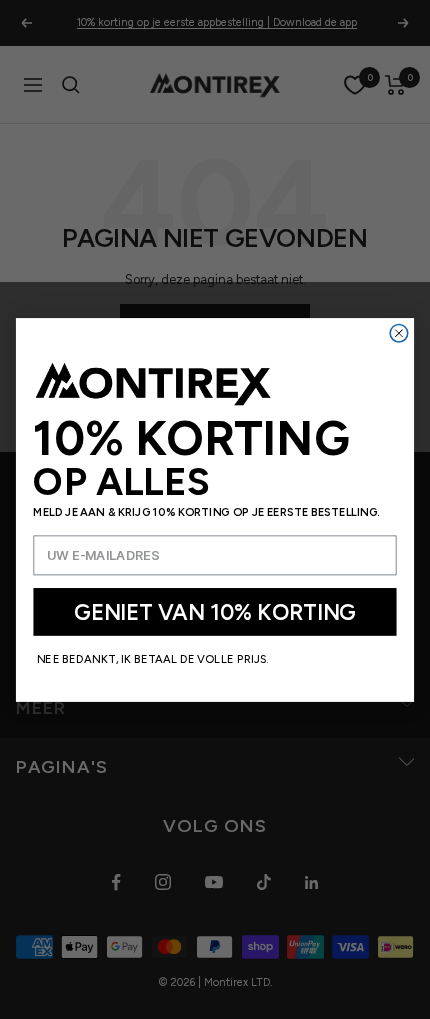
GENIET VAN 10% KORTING (215, 611)
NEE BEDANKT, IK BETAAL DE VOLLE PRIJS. (153, 659)
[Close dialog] (399, 333)
